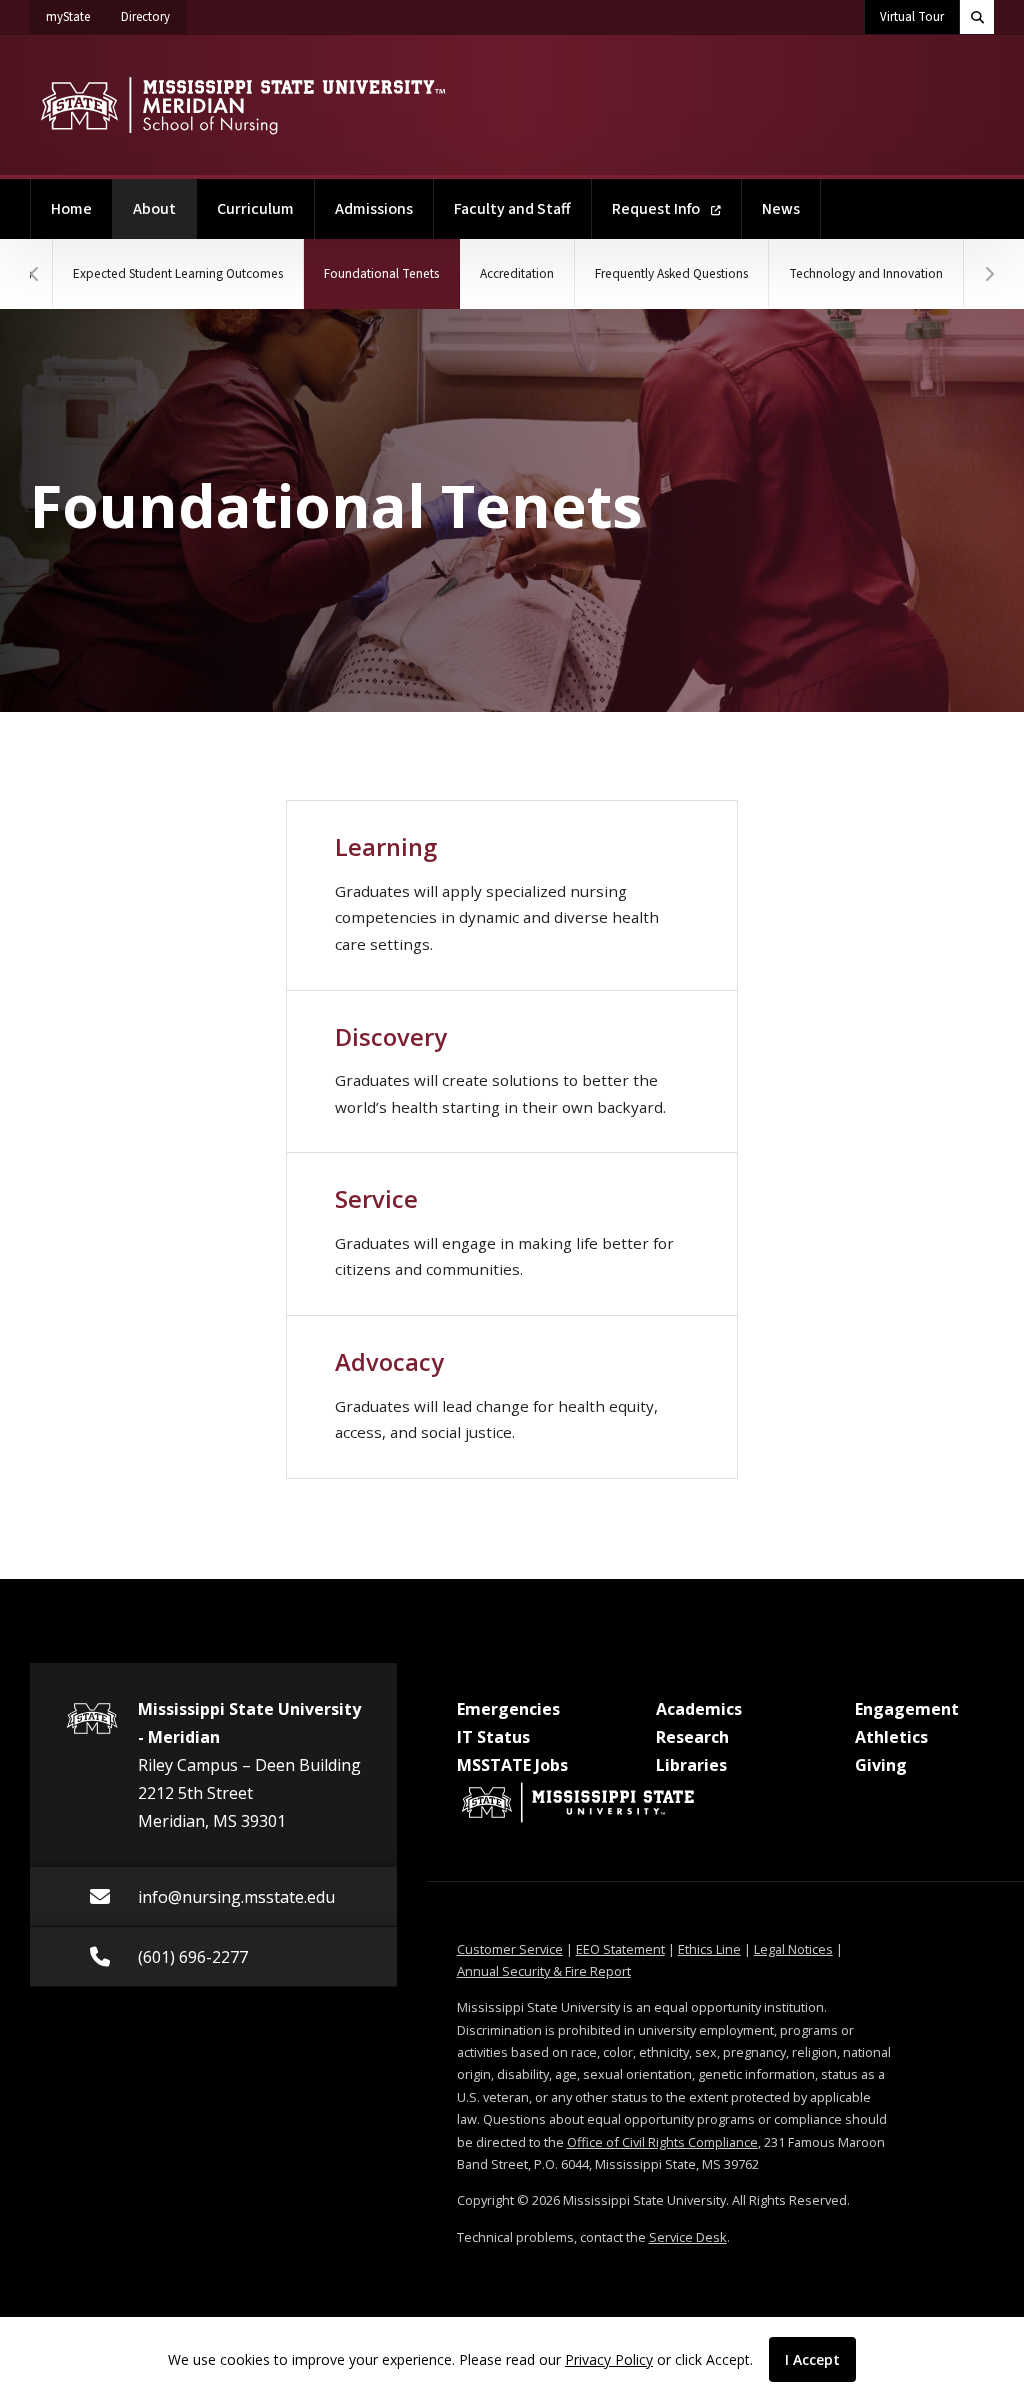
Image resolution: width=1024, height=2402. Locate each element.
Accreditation (517, 273)
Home (71, 209)
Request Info (657, 209)
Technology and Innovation (866, 273)
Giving (881, 1765)
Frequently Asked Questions (671, 273)
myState (76, 16)
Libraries (691, 1765)
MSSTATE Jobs (512, 1765)
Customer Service (510, 1949)
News (781, 209)
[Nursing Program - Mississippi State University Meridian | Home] (242, 105)
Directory (153, 16)
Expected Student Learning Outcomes (178, 273)
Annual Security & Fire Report (544, 1971)
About (165, 208)
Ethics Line (709, 1949)
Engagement (907, 1709)
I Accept (812, 2359)
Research (692, 1737)
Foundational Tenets (392, 273)
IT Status (493, 1737)
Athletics (891, 1737)
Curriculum (255, 209)
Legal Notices (793, 1949)
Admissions (374, 209)
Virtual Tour (912, 17)
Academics (699, 1709)
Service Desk (688, 2237)
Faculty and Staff (512, 209)
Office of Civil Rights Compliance (662, 2142)
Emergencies (508, 1709)
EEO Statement (620, 1949)
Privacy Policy (609, 2359)
